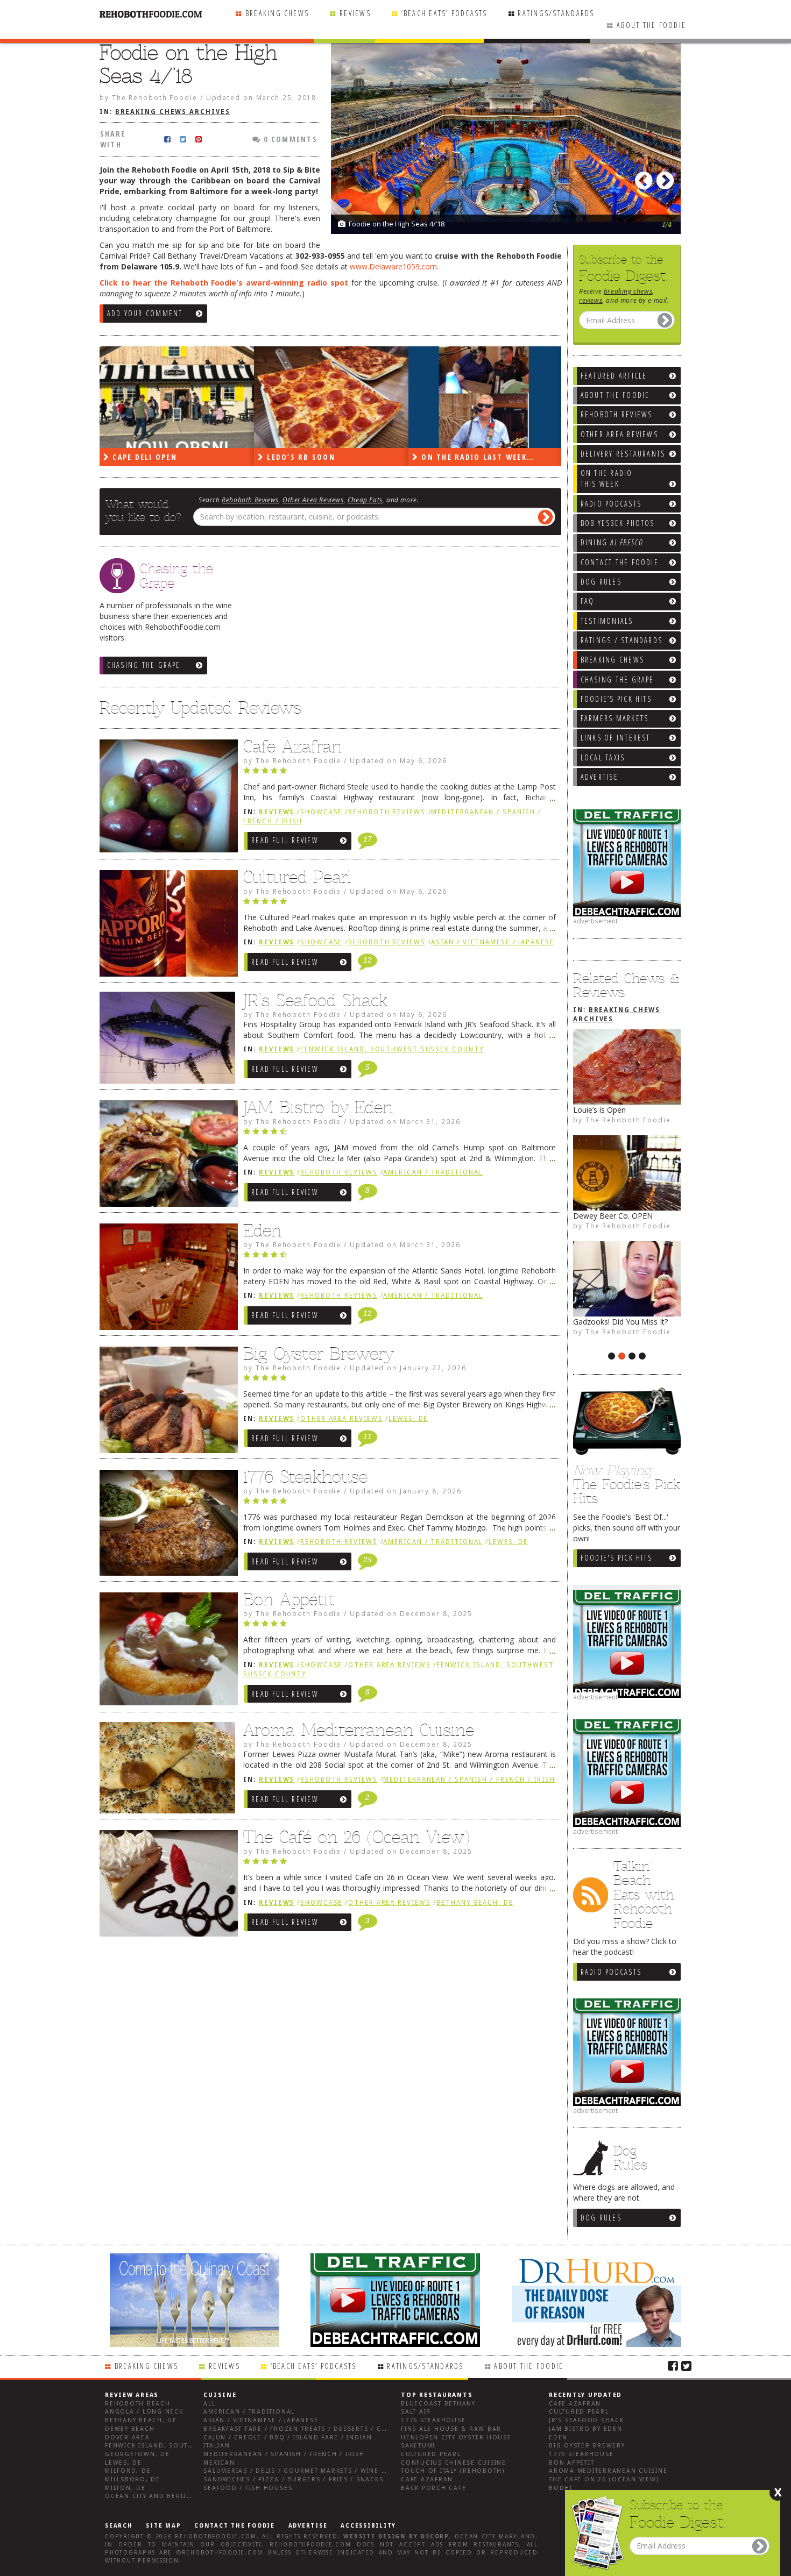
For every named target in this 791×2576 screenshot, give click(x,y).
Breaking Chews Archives (173, 112)
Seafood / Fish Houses (248, 2488)
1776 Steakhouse (305, 1477)
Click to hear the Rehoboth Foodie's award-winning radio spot (224, 283)
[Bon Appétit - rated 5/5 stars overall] (400, 1626)
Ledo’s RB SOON (145, 457)
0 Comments (289, 139)
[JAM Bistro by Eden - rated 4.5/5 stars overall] (400, 1134)
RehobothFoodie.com (216, 2536)
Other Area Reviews (313, 500)
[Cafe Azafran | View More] (166, 799)
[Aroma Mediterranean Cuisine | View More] (166, 1771)
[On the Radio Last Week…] (331, 397)
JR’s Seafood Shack (316, 1000)
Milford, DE (128, 2471)
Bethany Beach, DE (475, 1903)
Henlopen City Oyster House (456, 2438)
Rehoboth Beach (138, 2404)
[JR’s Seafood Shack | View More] (166, 1042)
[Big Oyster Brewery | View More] (166, 1403)
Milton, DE (125, 2488)
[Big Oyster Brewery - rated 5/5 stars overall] (400, 1380)
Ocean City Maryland (495, 2536)
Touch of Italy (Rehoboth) (453, 2471)
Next (667, 177)
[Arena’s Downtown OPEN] (627, 1067)
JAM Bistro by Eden (318, 1107)
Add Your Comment (145, 313)
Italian (217, 2446)
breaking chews (628, 291)
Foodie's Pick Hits (616, 1558)
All (209, 2404)
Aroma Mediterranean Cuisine (359, 1730)
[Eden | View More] (166, 1279)
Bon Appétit (289, 1599)
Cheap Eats (365, 500)
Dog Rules (601, 2218)
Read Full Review (285, 840)
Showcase (321, 812)
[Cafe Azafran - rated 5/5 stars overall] (400, 773)
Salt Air (416, 2412)
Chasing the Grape (144, 665)
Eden (262, 1230)
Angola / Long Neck (144, 2412)
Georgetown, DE (137, 2454)
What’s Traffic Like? (465, 457)
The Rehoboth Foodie (628, 1120)
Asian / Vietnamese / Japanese (492, 942)
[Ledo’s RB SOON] (177, 397)
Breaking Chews (277, 13)
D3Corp (435, 2536)
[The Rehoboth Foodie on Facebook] (673, 2365)
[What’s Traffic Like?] (486, 397)
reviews (591, 300)
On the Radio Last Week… (322, 457)
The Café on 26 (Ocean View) (356, 1837)
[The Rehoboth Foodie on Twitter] (686, 2365)
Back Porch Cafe (433, 2488)
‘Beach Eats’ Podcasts (444, 13)
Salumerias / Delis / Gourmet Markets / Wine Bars (301, 2471)
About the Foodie (651, 25)
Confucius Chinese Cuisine (454, 2463)
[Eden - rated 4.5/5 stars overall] (400, 1257)
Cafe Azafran (292, 746)
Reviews (355, 13)
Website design (375, 2536)
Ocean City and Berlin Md (155, 2496)
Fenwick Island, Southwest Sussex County (392, 1049)
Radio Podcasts (611, 1972)
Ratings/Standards (556, 13)
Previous (646, 177)
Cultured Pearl (297, 877)
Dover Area (128, 2438)
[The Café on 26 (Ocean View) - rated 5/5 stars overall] (400, 1864)
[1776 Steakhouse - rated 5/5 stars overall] (400, 1504)
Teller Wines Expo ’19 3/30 (619, 1322)
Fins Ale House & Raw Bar (451, 2429)
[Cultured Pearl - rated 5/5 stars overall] (400, 904)
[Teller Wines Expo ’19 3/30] (627, 1279)
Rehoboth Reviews (250, 500)
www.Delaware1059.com (393, 266)
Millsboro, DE (133, 2479)
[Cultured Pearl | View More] (166, 926)
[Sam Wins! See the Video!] (627, 1173)
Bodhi (561, 2488)
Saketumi (418, 2446)
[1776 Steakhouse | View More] (166, 1526)
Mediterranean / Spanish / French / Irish (469, 1780)
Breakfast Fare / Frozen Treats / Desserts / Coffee (303, 2429)
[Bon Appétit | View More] (166, 1652)
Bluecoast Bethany (438, 2404)
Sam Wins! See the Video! (617, 1216)
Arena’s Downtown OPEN (618, 1110)
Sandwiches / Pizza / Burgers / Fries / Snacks (293, 2479)
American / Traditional (433, 1172)
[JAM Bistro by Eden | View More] (166, 1156)
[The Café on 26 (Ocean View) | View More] (166, 1886)
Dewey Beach (130, 2429)
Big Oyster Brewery (319, 1354)
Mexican (219, 2463)
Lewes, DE (408, 1419)
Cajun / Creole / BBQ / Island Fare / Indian (288, 2438)
